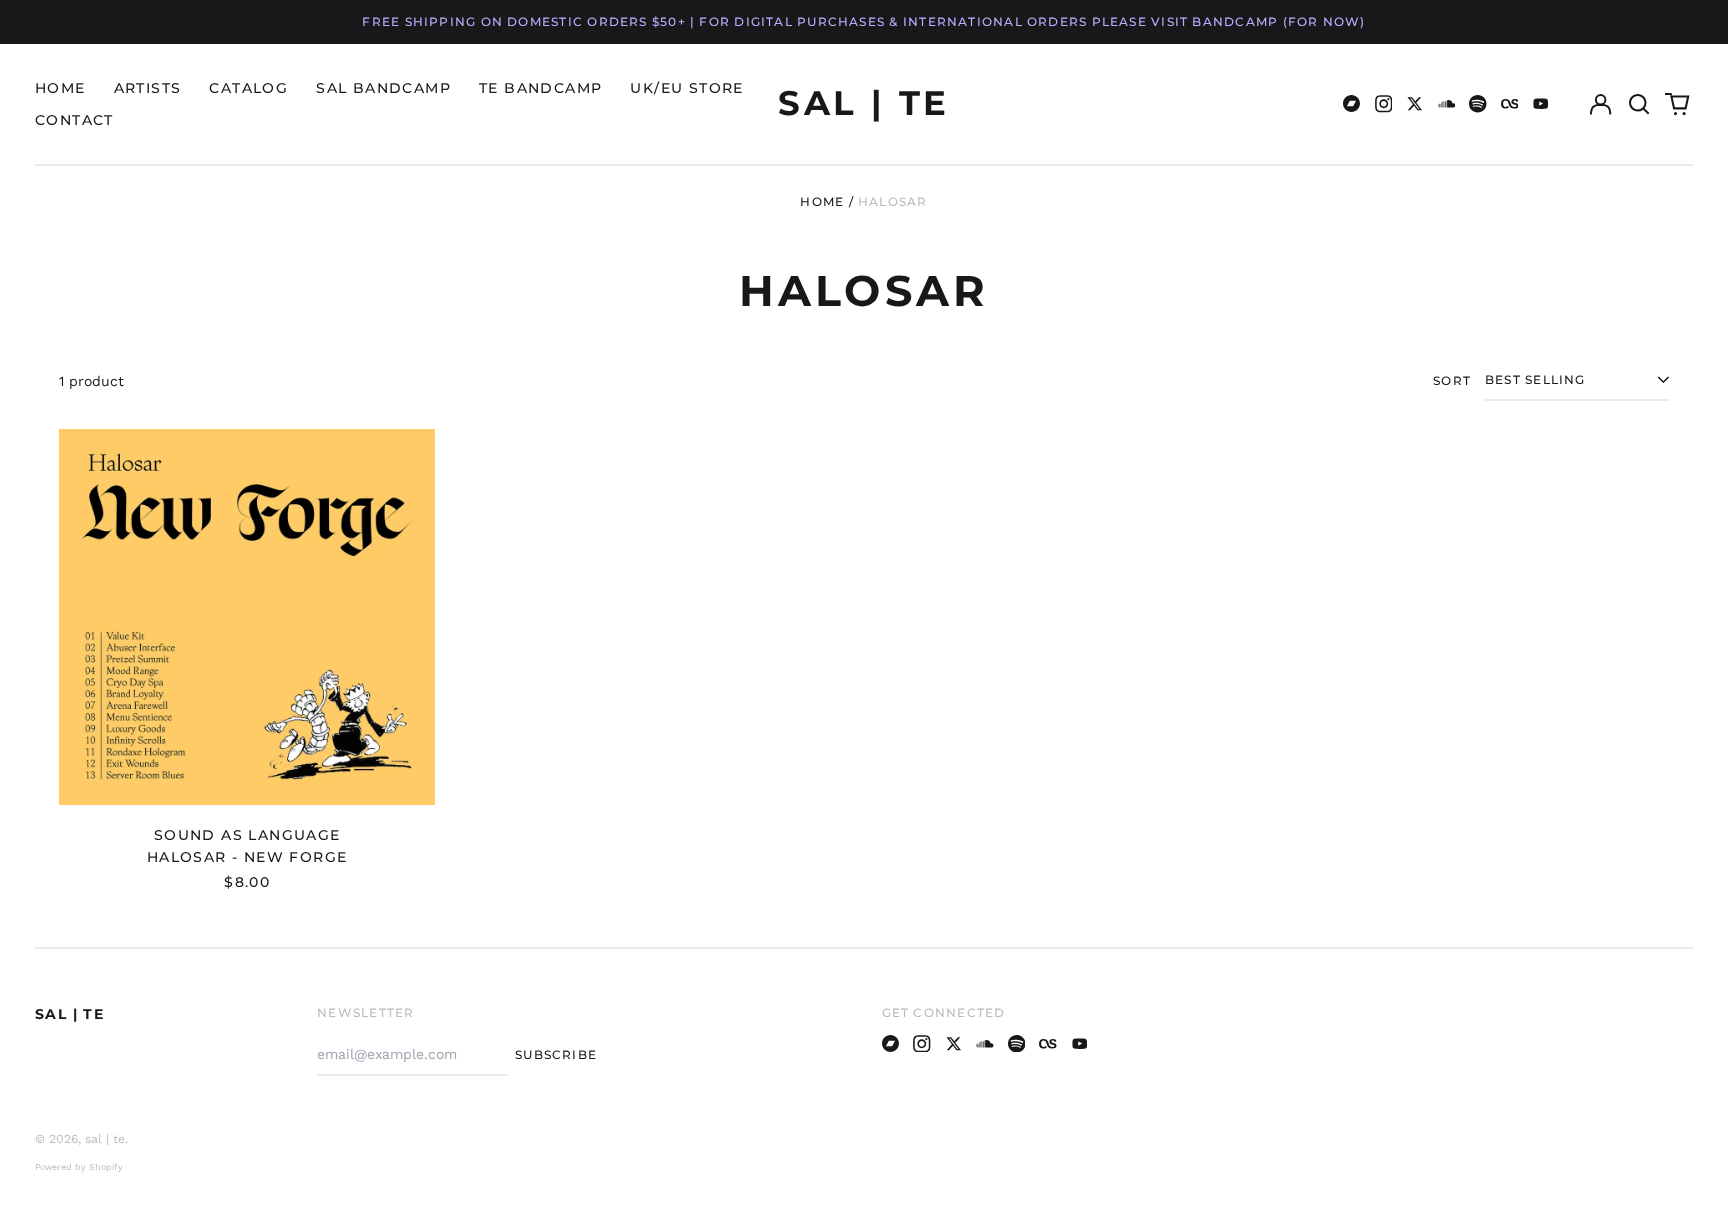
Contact (74, 120)
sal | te (863, 103)
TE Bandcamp (540, 88)
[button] (1639, 104)
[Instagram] (1384, 104)
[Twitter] (1415, 104)
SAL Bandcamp (383, 88)
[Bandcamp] (1352, 104)
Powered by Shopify (79, 1167)
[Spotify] (1478, 104)
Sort (1452, 380)
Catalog (248, 88)
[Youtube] (1541, 104)
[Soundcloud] (1447, 104)
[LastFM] (1510, 104)
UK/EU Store (686, 88)
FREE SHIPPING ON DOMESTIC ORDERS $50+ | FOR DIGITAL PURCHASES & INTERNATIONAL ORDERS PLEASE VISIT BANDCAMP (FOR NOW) (863, 21)
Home (60, 88)
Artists (148, 88)
